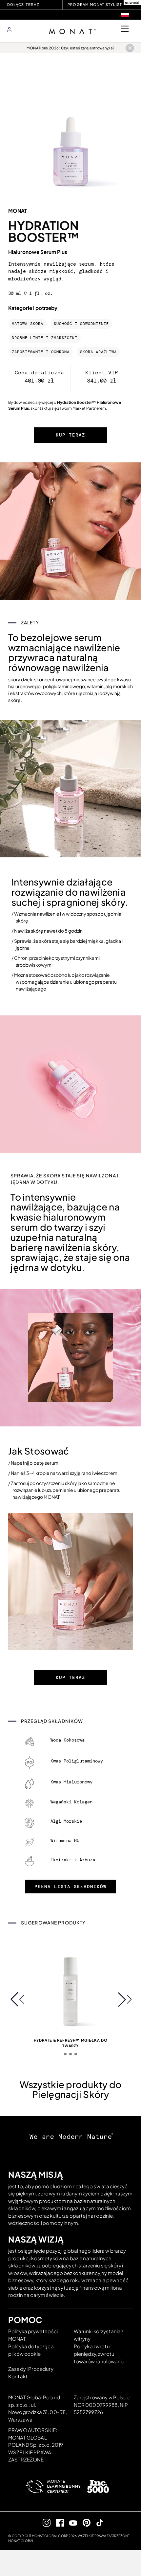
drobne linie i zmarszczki (45, 338)
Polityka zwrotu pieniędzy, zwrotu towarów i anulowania (99, 2354)
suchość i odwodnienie (81, 324)
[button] (17, 1999)
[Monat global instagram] (44, 2522)
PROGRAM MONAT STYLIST (95, 4)
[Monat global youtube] (71, 2522)
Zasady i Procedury (31, 2369)
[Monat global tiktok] (97, 2522)
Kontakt (18, 2376)
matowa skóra (28, 324)
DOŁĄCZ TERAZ (23, 5)
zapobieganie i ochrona (41, 352)
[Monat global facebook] (57, 2522)
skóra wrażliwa (98, 352)
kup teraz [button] (70, 435)
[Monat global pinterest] (84, 2522)
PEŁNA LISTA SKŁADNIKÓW (70, 1887)
